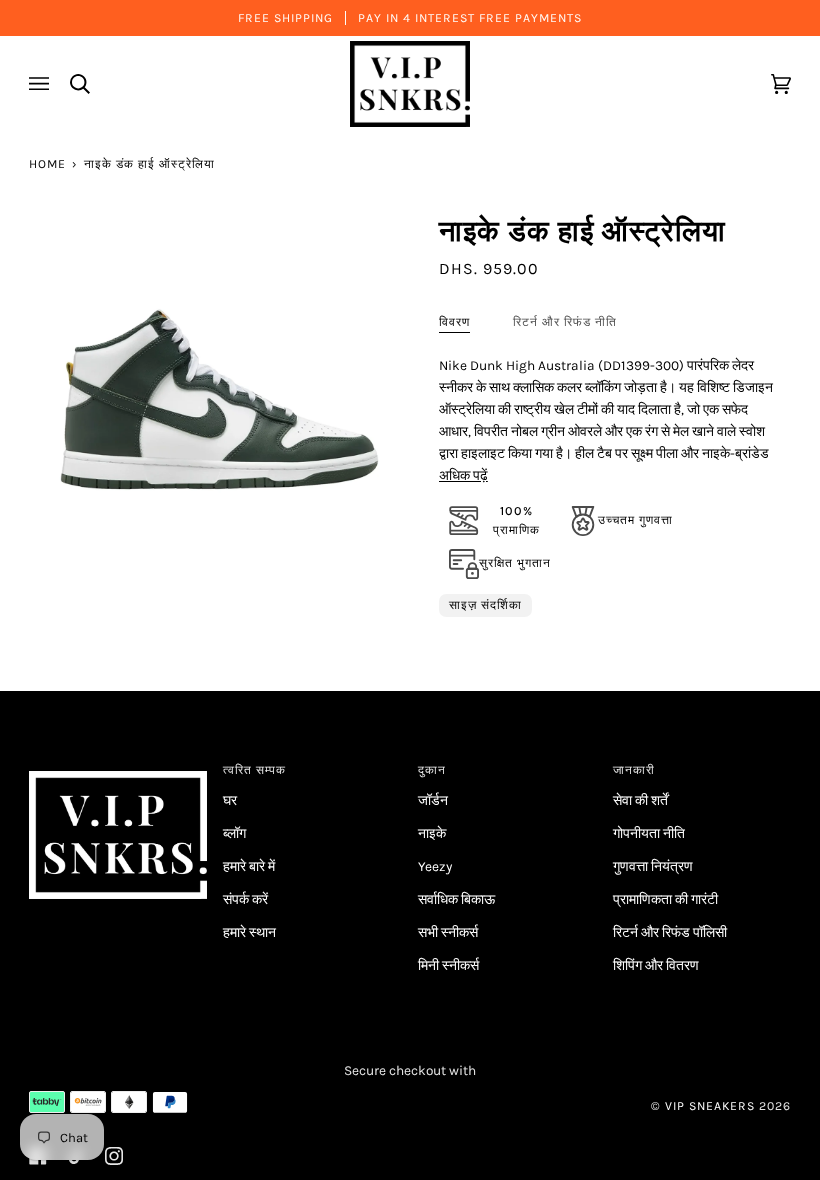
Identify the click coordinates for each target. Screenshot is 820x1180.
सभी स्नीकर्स (448, 932)
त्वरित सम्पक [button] (254, 770)
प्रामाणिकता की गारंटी (665, 899)
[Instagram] (114, 1156)
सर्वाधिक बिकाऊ (456, 899)
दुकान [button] (432, 770)
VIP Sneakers (710, 1106)
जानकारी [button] (634, 770)
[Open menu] (42, 84)
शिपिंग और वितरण (656, 965)
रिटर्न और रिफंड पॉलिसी (670, 932)
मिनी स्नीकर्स (448, 965)
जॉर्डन (433, 800)
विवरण (454, 322)
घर (230, 800)
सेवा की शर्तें (640, 800)
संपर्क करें (245, 899)
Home (47, 164)
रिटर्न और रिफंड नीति (565, 322)
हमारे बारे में (249, 866)
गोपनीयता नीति (649, 833)
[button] (118, 766)
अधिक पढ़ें (463, 475)
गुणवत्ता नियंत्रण (653, 866)
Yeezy (435, 866)
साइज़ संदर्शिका (485, 605)
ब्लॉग (234, 833)
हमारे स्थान (249, 932)
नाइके (432, 833)
